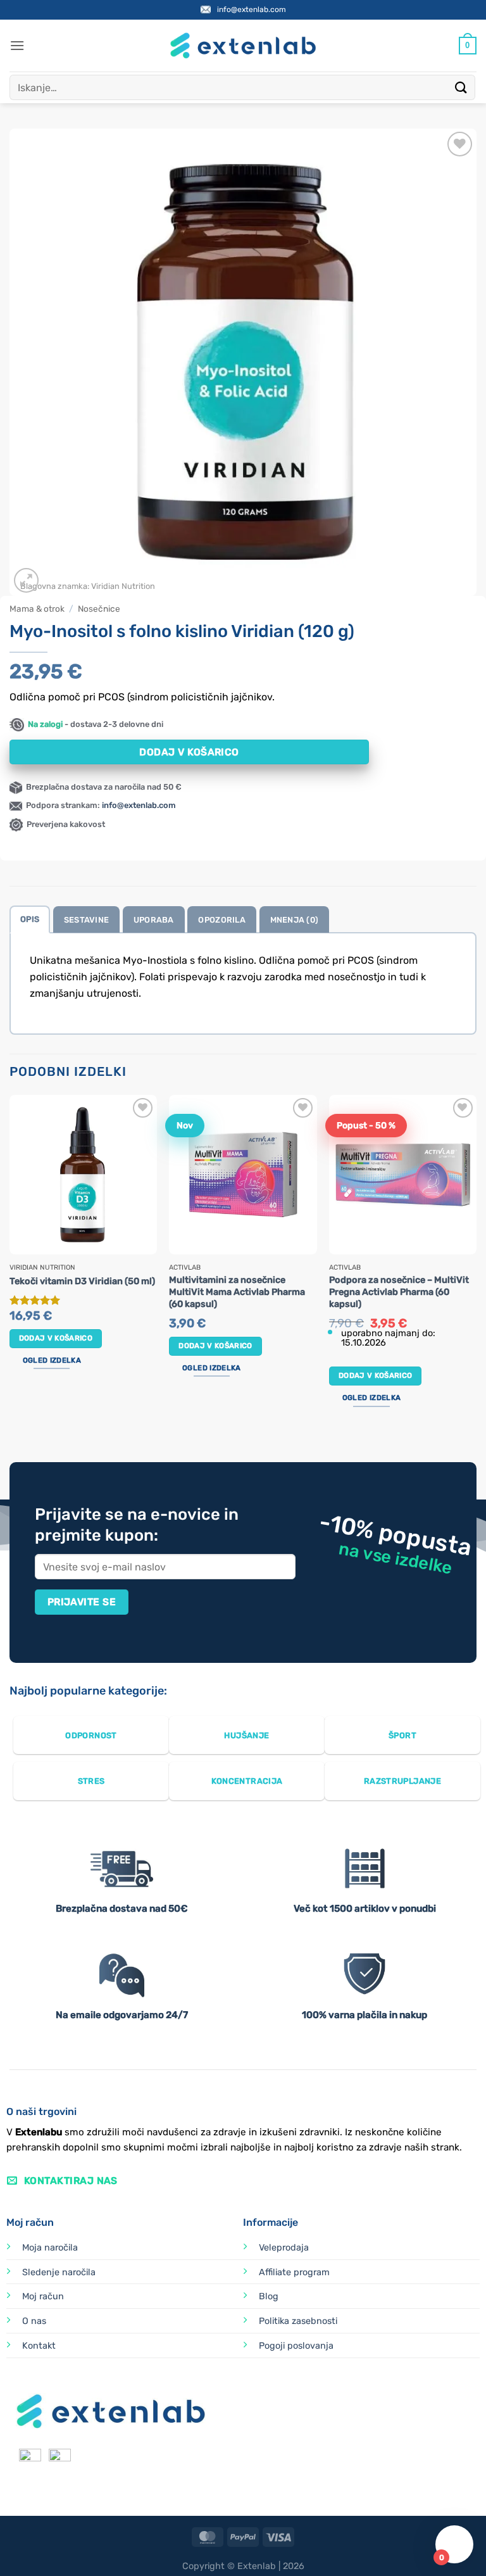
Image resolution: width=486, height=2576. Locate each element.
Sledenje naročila (59, 2272)
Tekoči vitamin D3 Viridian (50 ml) (82, 1281)
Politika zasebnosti (298, 2321)
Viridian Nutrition (123, 586)
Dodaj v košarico (189, 752)
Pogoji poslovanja (296, 2346)
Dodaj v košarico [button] (56, 1338)
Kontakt (39, 2346)
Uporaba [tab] (154, 920)
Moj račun (43, 2296)
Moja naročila (50, 2248)
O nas (34, 2321)
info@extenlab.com (252, 9)
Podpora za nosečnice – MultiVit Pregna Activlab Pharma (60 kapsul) (399, 1292)
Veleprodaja (284, 2248)
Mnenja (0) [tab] (295, 920)
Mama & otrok (37, 609)
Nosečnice (99, 609)
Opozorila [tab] (221, 920)
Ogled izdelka (52, 1360)
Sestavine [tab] (86, 920)
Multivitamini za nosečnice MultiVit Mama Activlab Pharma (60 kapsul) (237, 1292)
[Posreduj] (461, 87)
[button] (17, 45)
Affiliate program (294, 2272)
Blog (269, 2296)
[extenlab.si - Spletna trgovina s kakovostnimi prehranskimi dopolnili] (243, 46)
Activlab (185, 1268)
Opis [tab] (30, 919)
